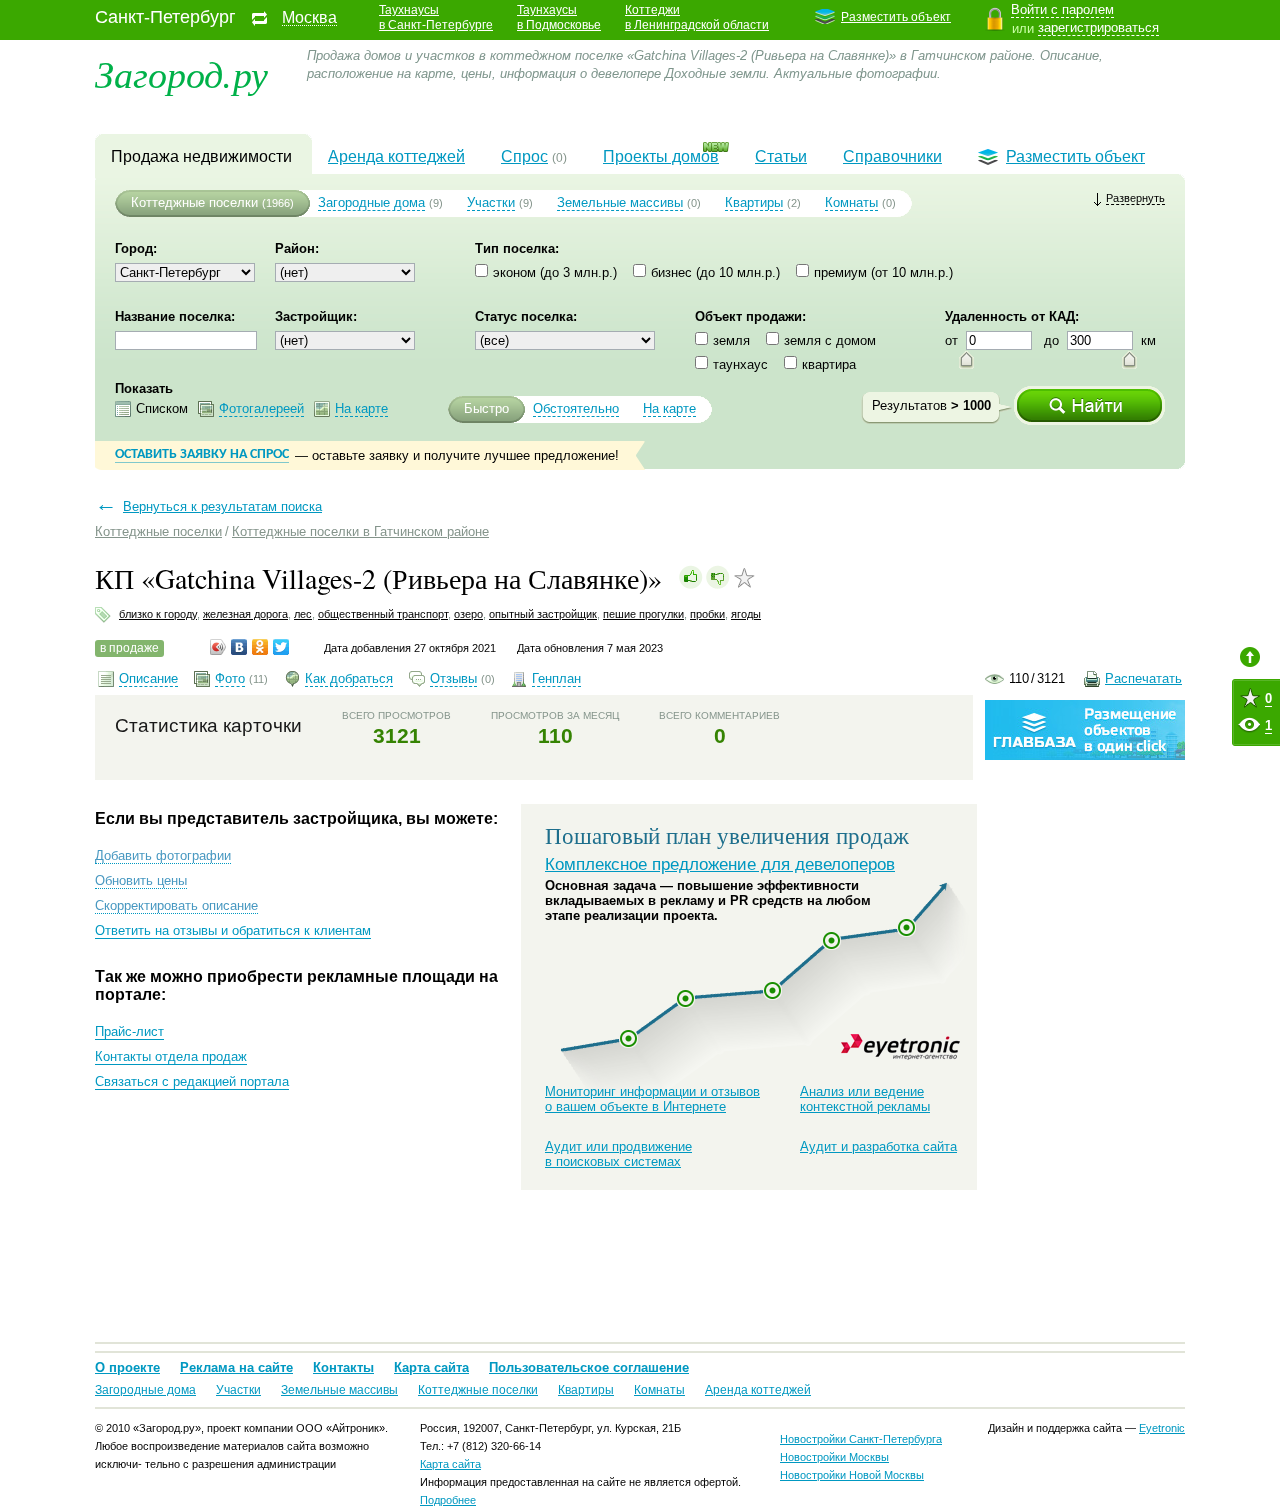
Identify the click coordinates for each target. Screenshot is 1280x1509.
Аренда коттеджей (396, 156)
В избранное (744, 578)
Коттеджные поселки (194, 202)
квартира (829, 364)
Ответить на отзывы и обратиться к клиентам (233, 930)
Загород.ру (181, 72)
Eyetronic (900, 1047)
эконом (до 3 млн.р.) (555, 272)
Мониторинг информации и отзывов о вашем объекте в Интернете (652, 1099)
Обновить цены (141, 880)
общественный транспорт (383, 614)
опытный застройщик (543, 614)
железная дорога (245, 614)
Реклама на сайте (236, 1367)
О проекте (127, 1367)
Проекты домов (661, 156)
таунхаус (740, 364)
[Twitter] (281, 647)
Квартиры (754, 202)
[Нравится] (691, 577)
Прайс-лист (129, 1031)
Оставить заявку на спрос (202, 454)
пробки (707, 614)
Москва (309, 18)
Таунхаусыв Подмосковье (559, 17)
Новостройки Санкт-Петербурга (861, 1439)
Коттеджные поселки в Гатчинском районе (360, 531)
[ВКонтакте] (239, 647)
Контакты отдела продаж (171, 1056)
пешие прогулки (643, 614)
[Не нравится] (718, 577)
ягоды (746, 614)
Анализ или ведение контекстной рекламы (865, 1099)
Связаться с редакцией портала (192, 1081)
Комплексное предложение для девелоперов (720, 864)
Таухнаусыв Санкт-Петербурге (436, 17)
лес (303, 614)
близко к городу (158, 614)
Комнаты (851, 202)
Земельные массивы (620, 202)
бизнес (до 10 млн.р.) (715, 272)
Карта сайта (431, 1367)
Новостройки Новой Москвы (852, 1475)
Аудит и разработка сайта (878, 1146)
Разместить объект (896, 17)
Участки (491, 202)
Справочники (892, 156)
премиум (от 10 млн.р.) (883, 272)
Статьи (781, 156)
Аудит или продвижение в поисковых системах (618, 1154)
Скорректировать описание (176, 905)
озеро (468, 614)
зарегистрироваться (1098, 27)
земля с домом (830, 340)
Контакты (343, 1367)
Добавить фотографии (163, 855)
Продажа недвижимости (201, 156)
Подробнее (448, 1500)
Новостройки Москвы (834, 1457)
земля (731, 340)
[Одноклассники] (260, 647)
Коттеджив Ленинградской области (697, 17)
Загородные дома (371, 202)
